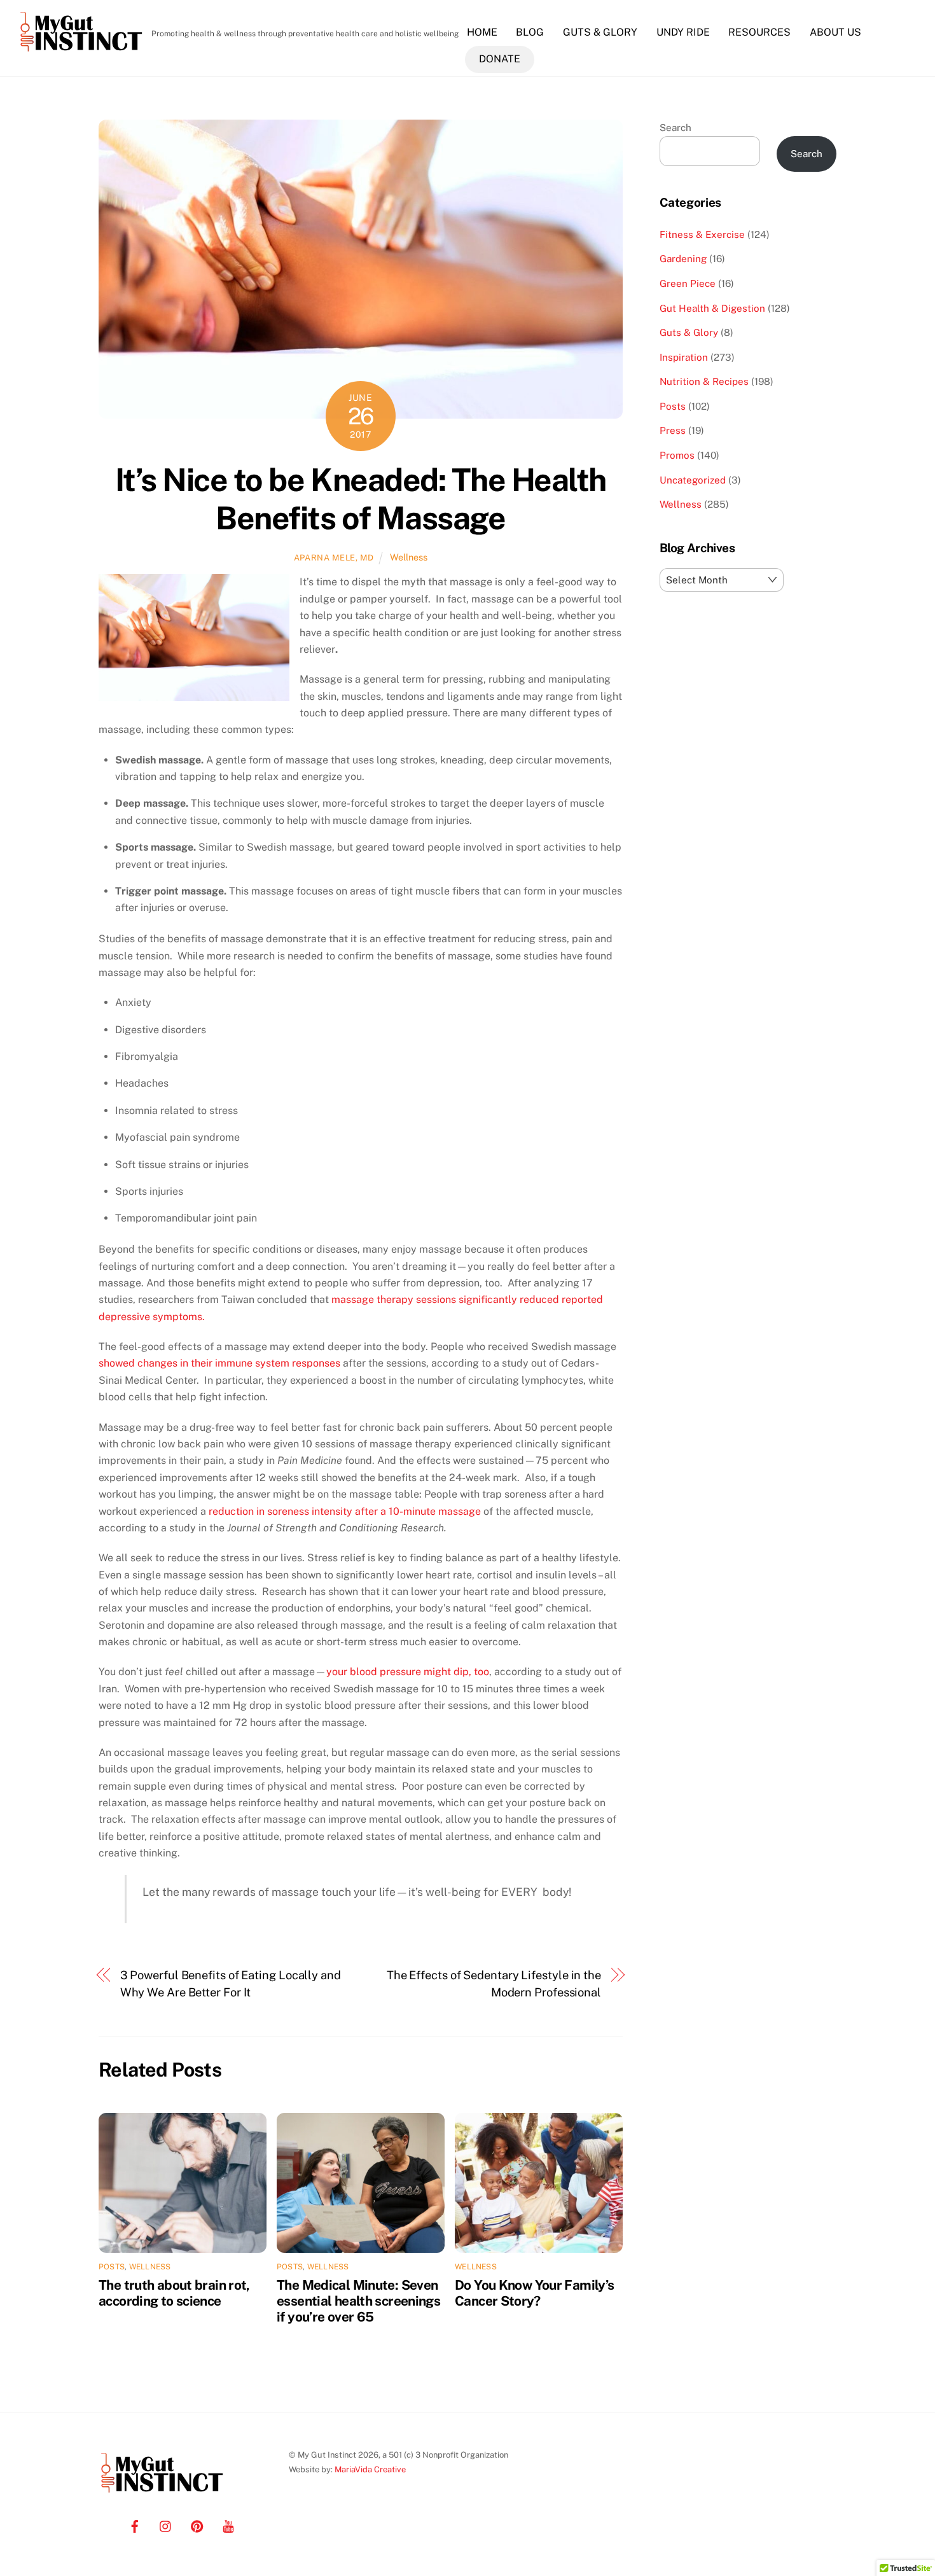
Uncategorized (693, 480)
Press (673, 430)
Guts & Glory (600, 32)
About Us (835, 32)
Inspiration (684, 357)
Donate (500, 59)
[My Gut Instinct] (81, 51)
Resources (759, 32)
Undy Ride (683, 32)
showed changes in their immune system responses (219, 1363)
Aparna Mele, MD (334, 558)
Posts (112, 2267)
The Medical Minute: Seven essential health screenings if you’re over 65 (358, 2301)
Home (482, 32)
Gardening (683, 259)
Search (675, 128)
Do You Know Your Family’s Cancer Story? (534, 2293)
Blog (530, 32)
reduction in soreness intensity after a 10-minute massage (345, 1511)
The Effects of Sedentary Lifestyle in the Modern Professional (494, 1983)
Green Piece (688, 283)
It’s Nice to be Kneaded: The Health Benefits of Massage (361, 499)
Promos (677, 455)
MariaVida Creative (370, 2469)
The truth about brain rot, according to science (174, 2293)
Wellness (409, 557)
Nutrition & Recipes (704, 381)
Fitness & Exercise (702, 234)
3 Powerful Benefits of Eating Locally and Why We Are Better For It (231, 1983)
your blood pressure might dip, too (408, 1672)
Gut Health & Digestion (712, 308)
